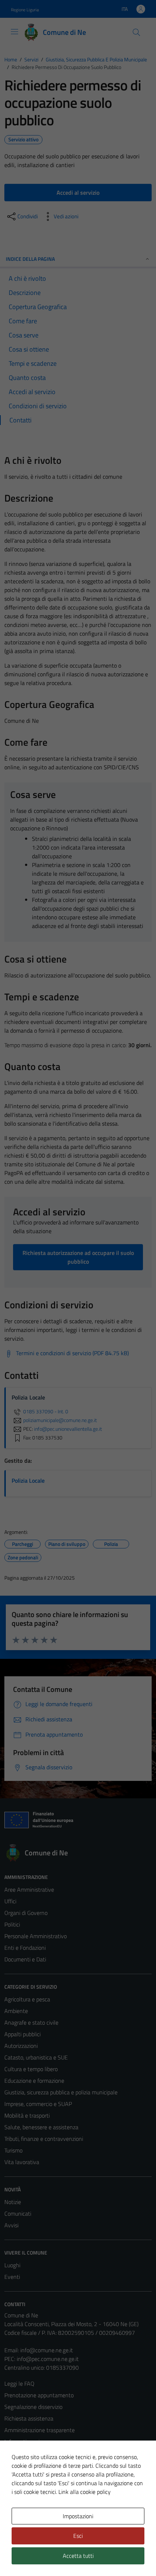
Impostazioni (78, 2516)
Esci (78, 2536)
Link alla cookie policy (85, 2492)
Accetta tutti (78, 2556)
